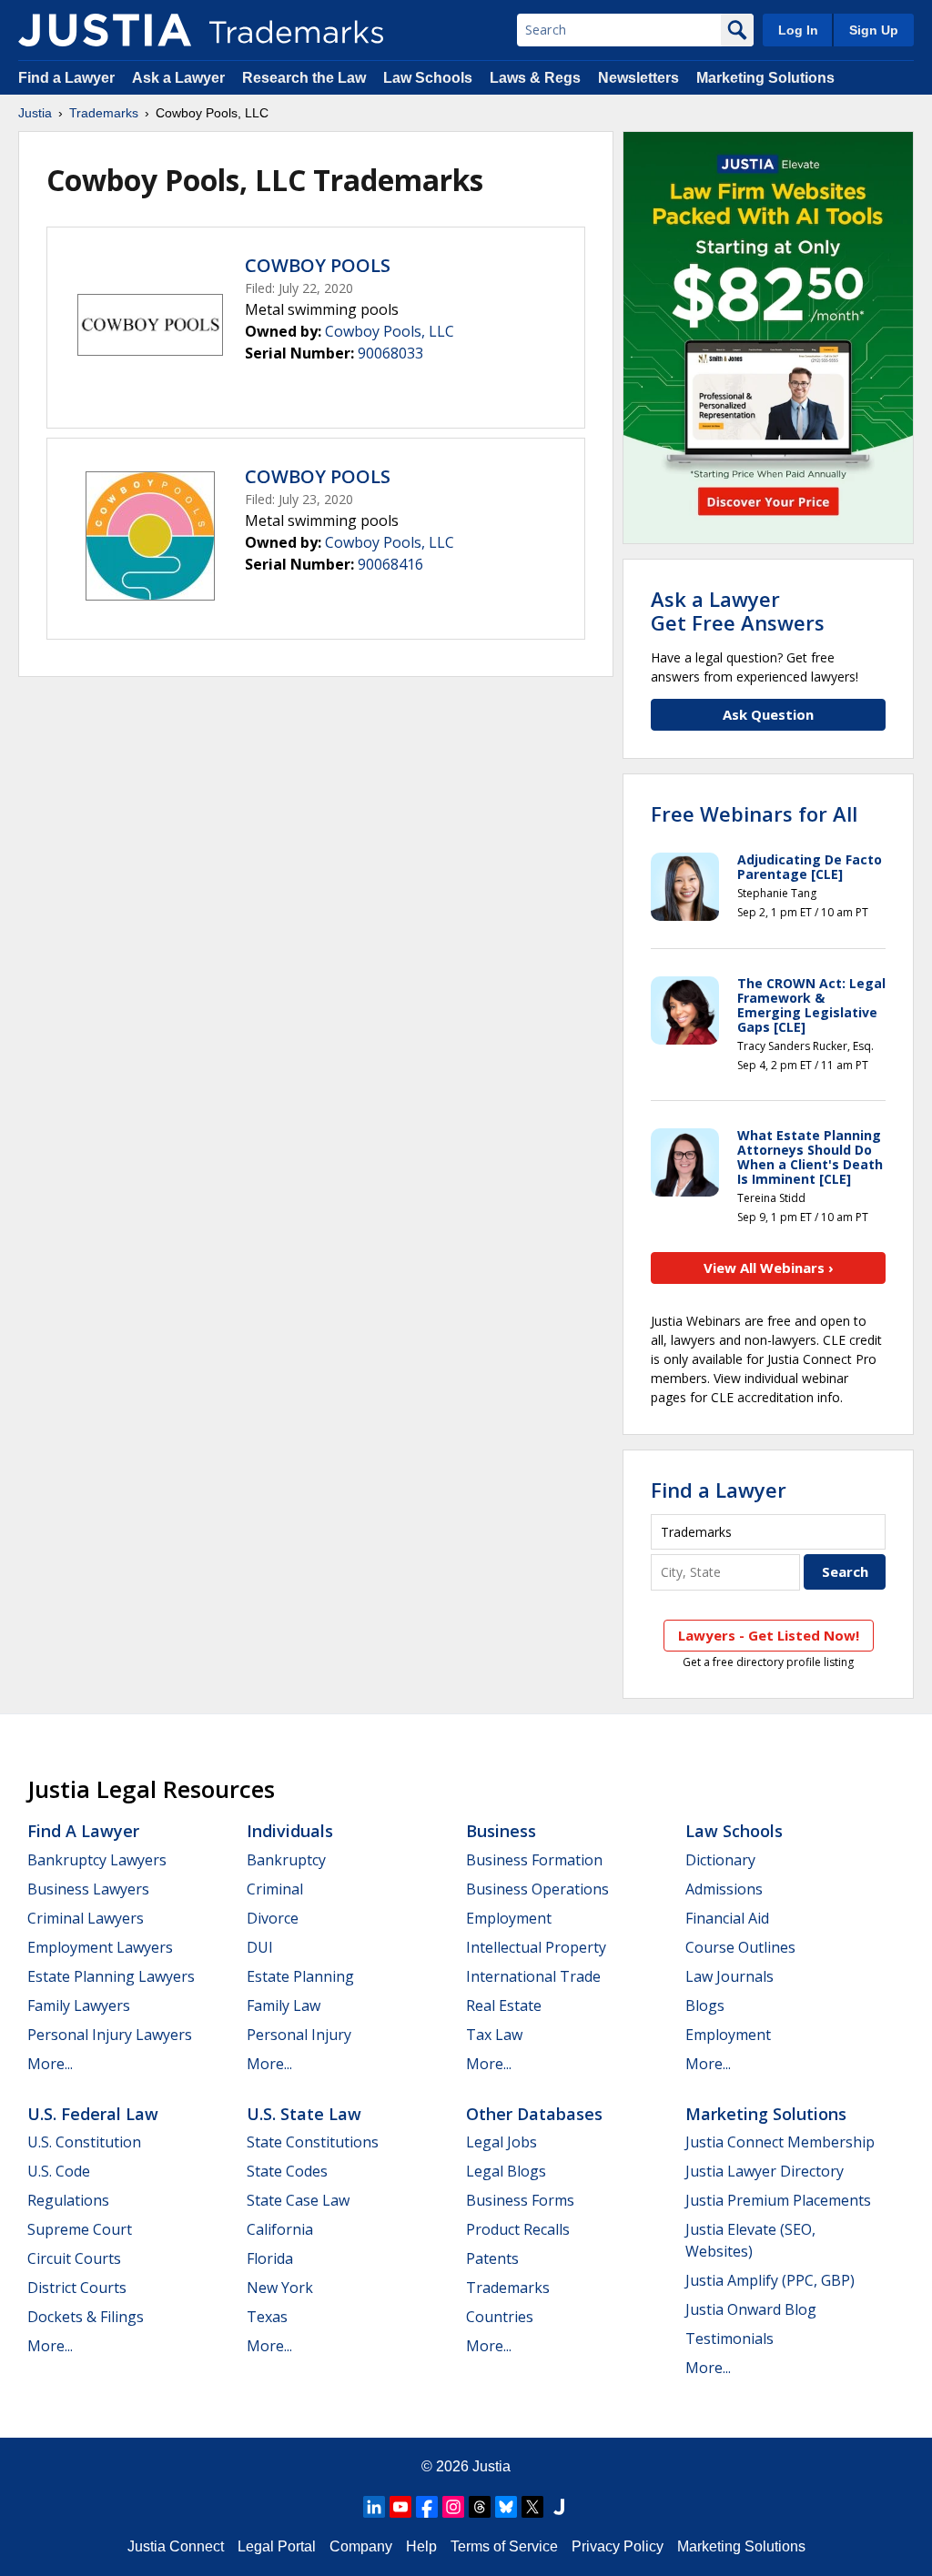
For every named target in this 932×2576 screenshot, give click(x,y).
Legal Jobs (501, 2142)
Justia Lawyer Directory (765, 2171)
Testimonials (729, 2339)
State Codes (287, 2171)
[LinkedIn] (374, 2507)
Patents (492, 2258)
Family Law (284, 2005)
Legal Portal (277, 2546)
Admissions (724, 1889)
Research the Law (304, 78)
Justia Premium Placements (778, 2200)
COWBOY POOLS (318, 265)
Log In (798, 30)
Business (501, 1831)
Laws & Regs (535, 78)
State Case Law (298, 2200)
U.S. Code (59, 2171)
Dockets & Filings (86, 2317)
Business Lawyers (88, 1889)
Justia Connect (176, 2546)
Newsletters (638, 78)
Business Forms (520, 2200)
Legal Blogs (506, 2171)
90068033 (390, 353)
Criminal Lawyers (86, 1918)
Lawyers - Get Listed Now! (769, 1635)
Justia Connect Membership (780, 2142)
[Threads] (480, 2507)
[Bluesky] (506, 2507)
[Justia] (105, 30)
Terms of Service (504, 2546)
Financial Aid (727, 1918)
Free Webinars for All (754, 813)
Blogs (705, 2005)
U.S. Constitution (84, 2142)
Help (421, 2546)
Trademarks (104, 113)
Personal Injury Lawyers (110, 2035)
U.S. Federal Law (93, 2114)
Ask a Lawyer (178, 78)
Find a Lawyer (66, 78)
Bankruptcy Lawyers (97, 1860)
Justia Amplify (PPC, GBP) (770, 2280)
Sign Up (874, 30)
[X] (532, 2507)
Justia (35, 113)
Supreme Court (80, 2229)
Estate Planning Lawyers (111, 1976)
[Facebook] (427, 2507)
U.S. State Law (304, 2114)
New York (280, 2288)
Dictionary (720, 1860)
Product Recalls (518, 2229)
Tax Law (494, 2035)
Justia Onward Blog (751, 2309)
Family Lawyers (79, 2005)
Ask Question (768, 714)
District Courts (77, 2288)
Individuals (290, 1831)
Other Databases (534, 2114)
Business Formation (534, 1860)
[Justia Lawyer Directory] (559, 2507)
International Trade (533, 1976)
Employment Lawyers (100, 1947)
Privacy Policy (618, 2546)
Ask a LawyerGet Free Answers (738, 611)
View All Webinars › (769, 1268)
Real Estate (504, 2005)
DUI (260, 1947)
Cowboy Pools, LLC (390, 331)
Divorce (273, 1918)
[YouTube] (400, 2507)
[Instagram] (453, 2507)
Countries (500, 2317)
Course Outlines (740, 1947)
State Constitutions (313, 2142)
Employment (509, 1918)
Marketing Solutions (765, 78)
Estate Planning (300, 1976)
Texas (267, 2317)
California (280, 2229)
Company (361, 2546)
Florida (270, 2258)
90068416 (390, 564)
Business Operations (537, 1889)
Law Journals (729, 1976)
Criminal (275, 1889)
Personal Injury (299, 2035)
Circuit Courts (74, 2258)
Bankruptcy (286, 1860)
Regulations (68, 2200)
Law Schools (428, 78)
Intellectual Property (536, 1947)
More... (50, 2064)
